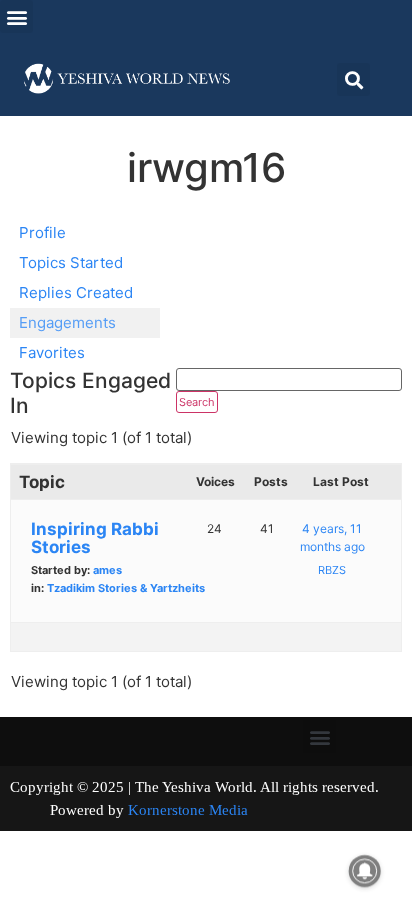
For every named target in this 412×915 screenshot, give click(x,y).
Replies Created (76, 292)
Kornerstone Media (188, 810)
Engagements (67, 322)
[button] (16, 16)
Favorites (52, 352)
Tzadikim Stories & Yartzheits (126, 588)
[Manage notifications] (365, 871)
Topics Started (71, 262)
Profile (42, 232)
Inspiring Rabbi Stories (95, 538)
